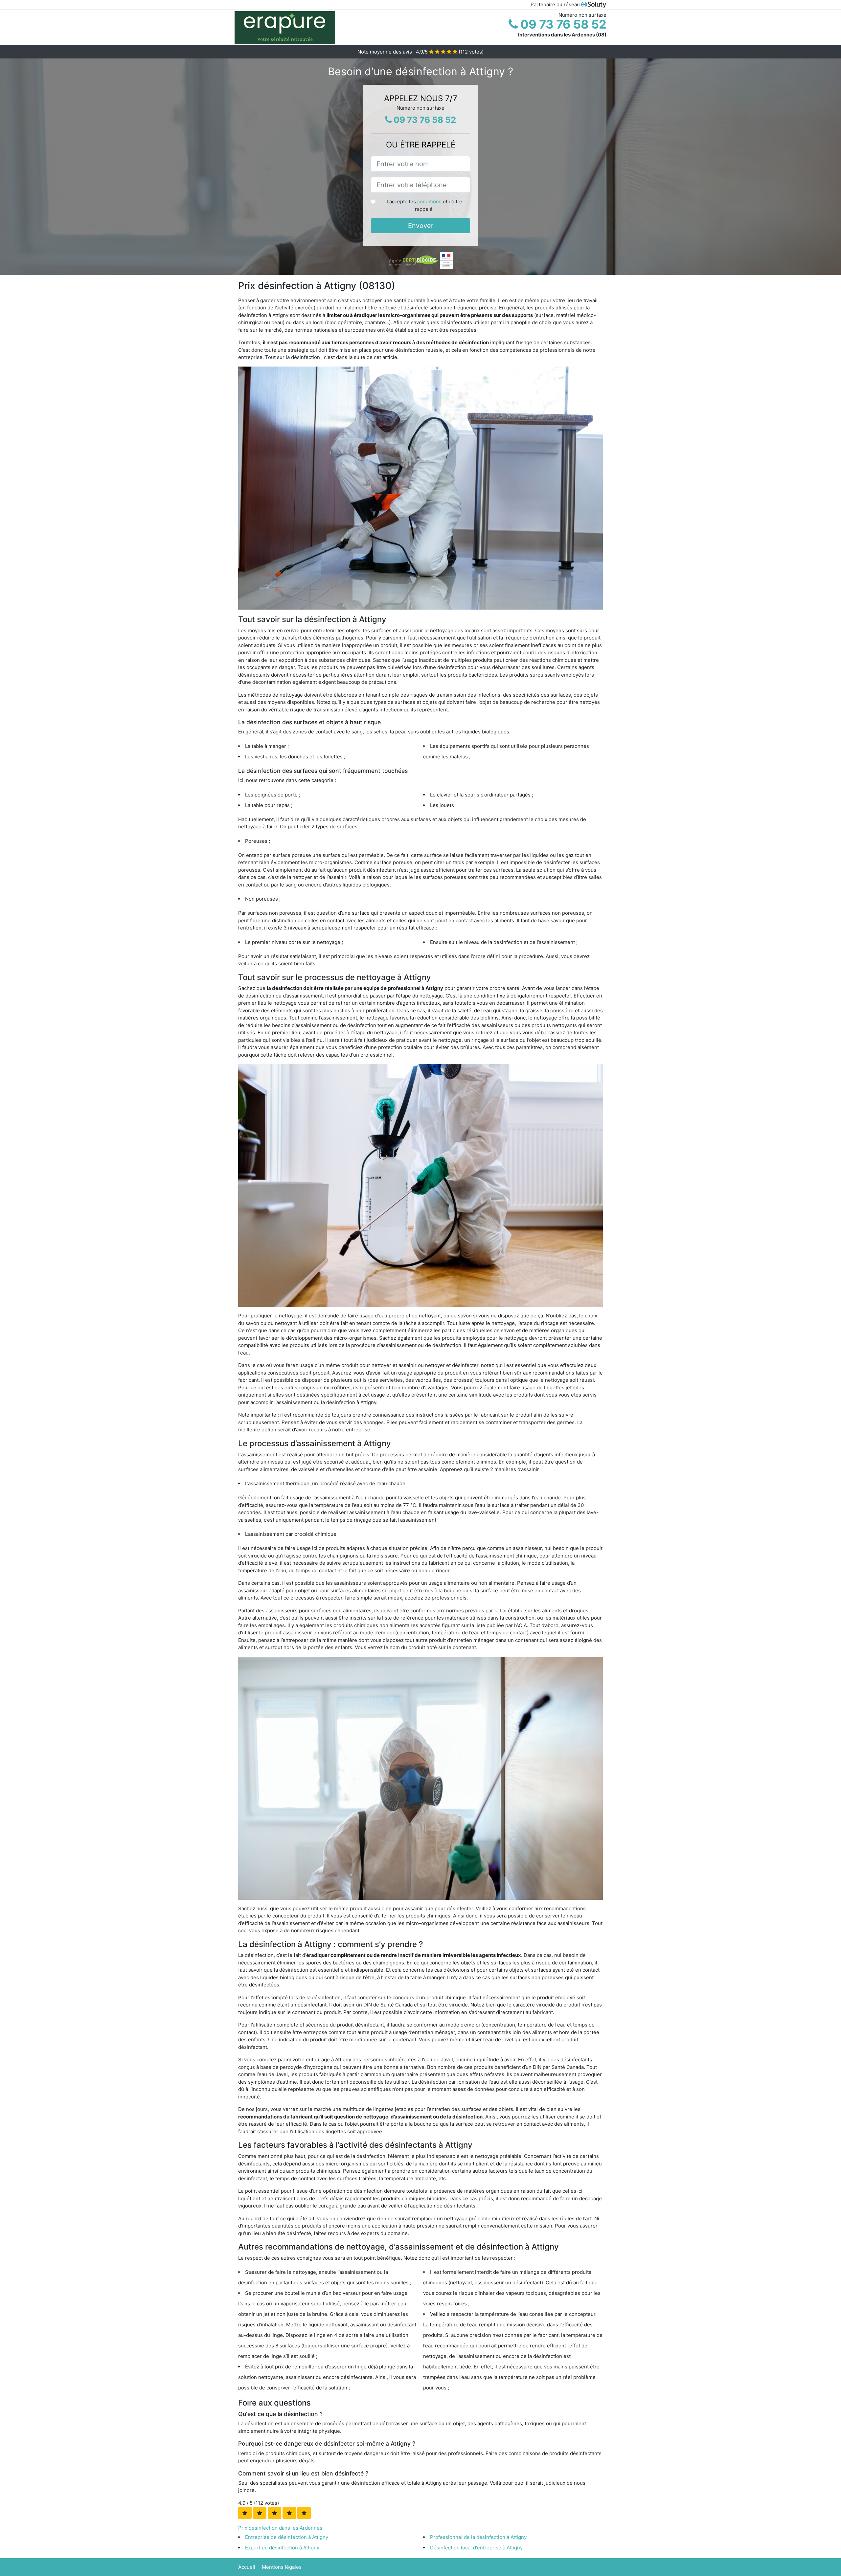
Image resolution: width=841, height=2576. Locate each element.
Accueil (247, 2567)
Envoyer (421, 226)
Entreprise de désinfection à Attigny (287, 2537)
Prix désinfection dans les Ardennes (280, 2528)
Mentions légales (282, 2567)
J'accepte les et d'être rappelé (424, 205)
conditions (429, 202)
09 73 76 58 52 (562, 24)
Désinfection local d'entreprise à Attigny (476, 2548)
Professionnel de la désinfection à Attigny (478, 2537)
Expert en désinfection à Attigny (282, 2548)
